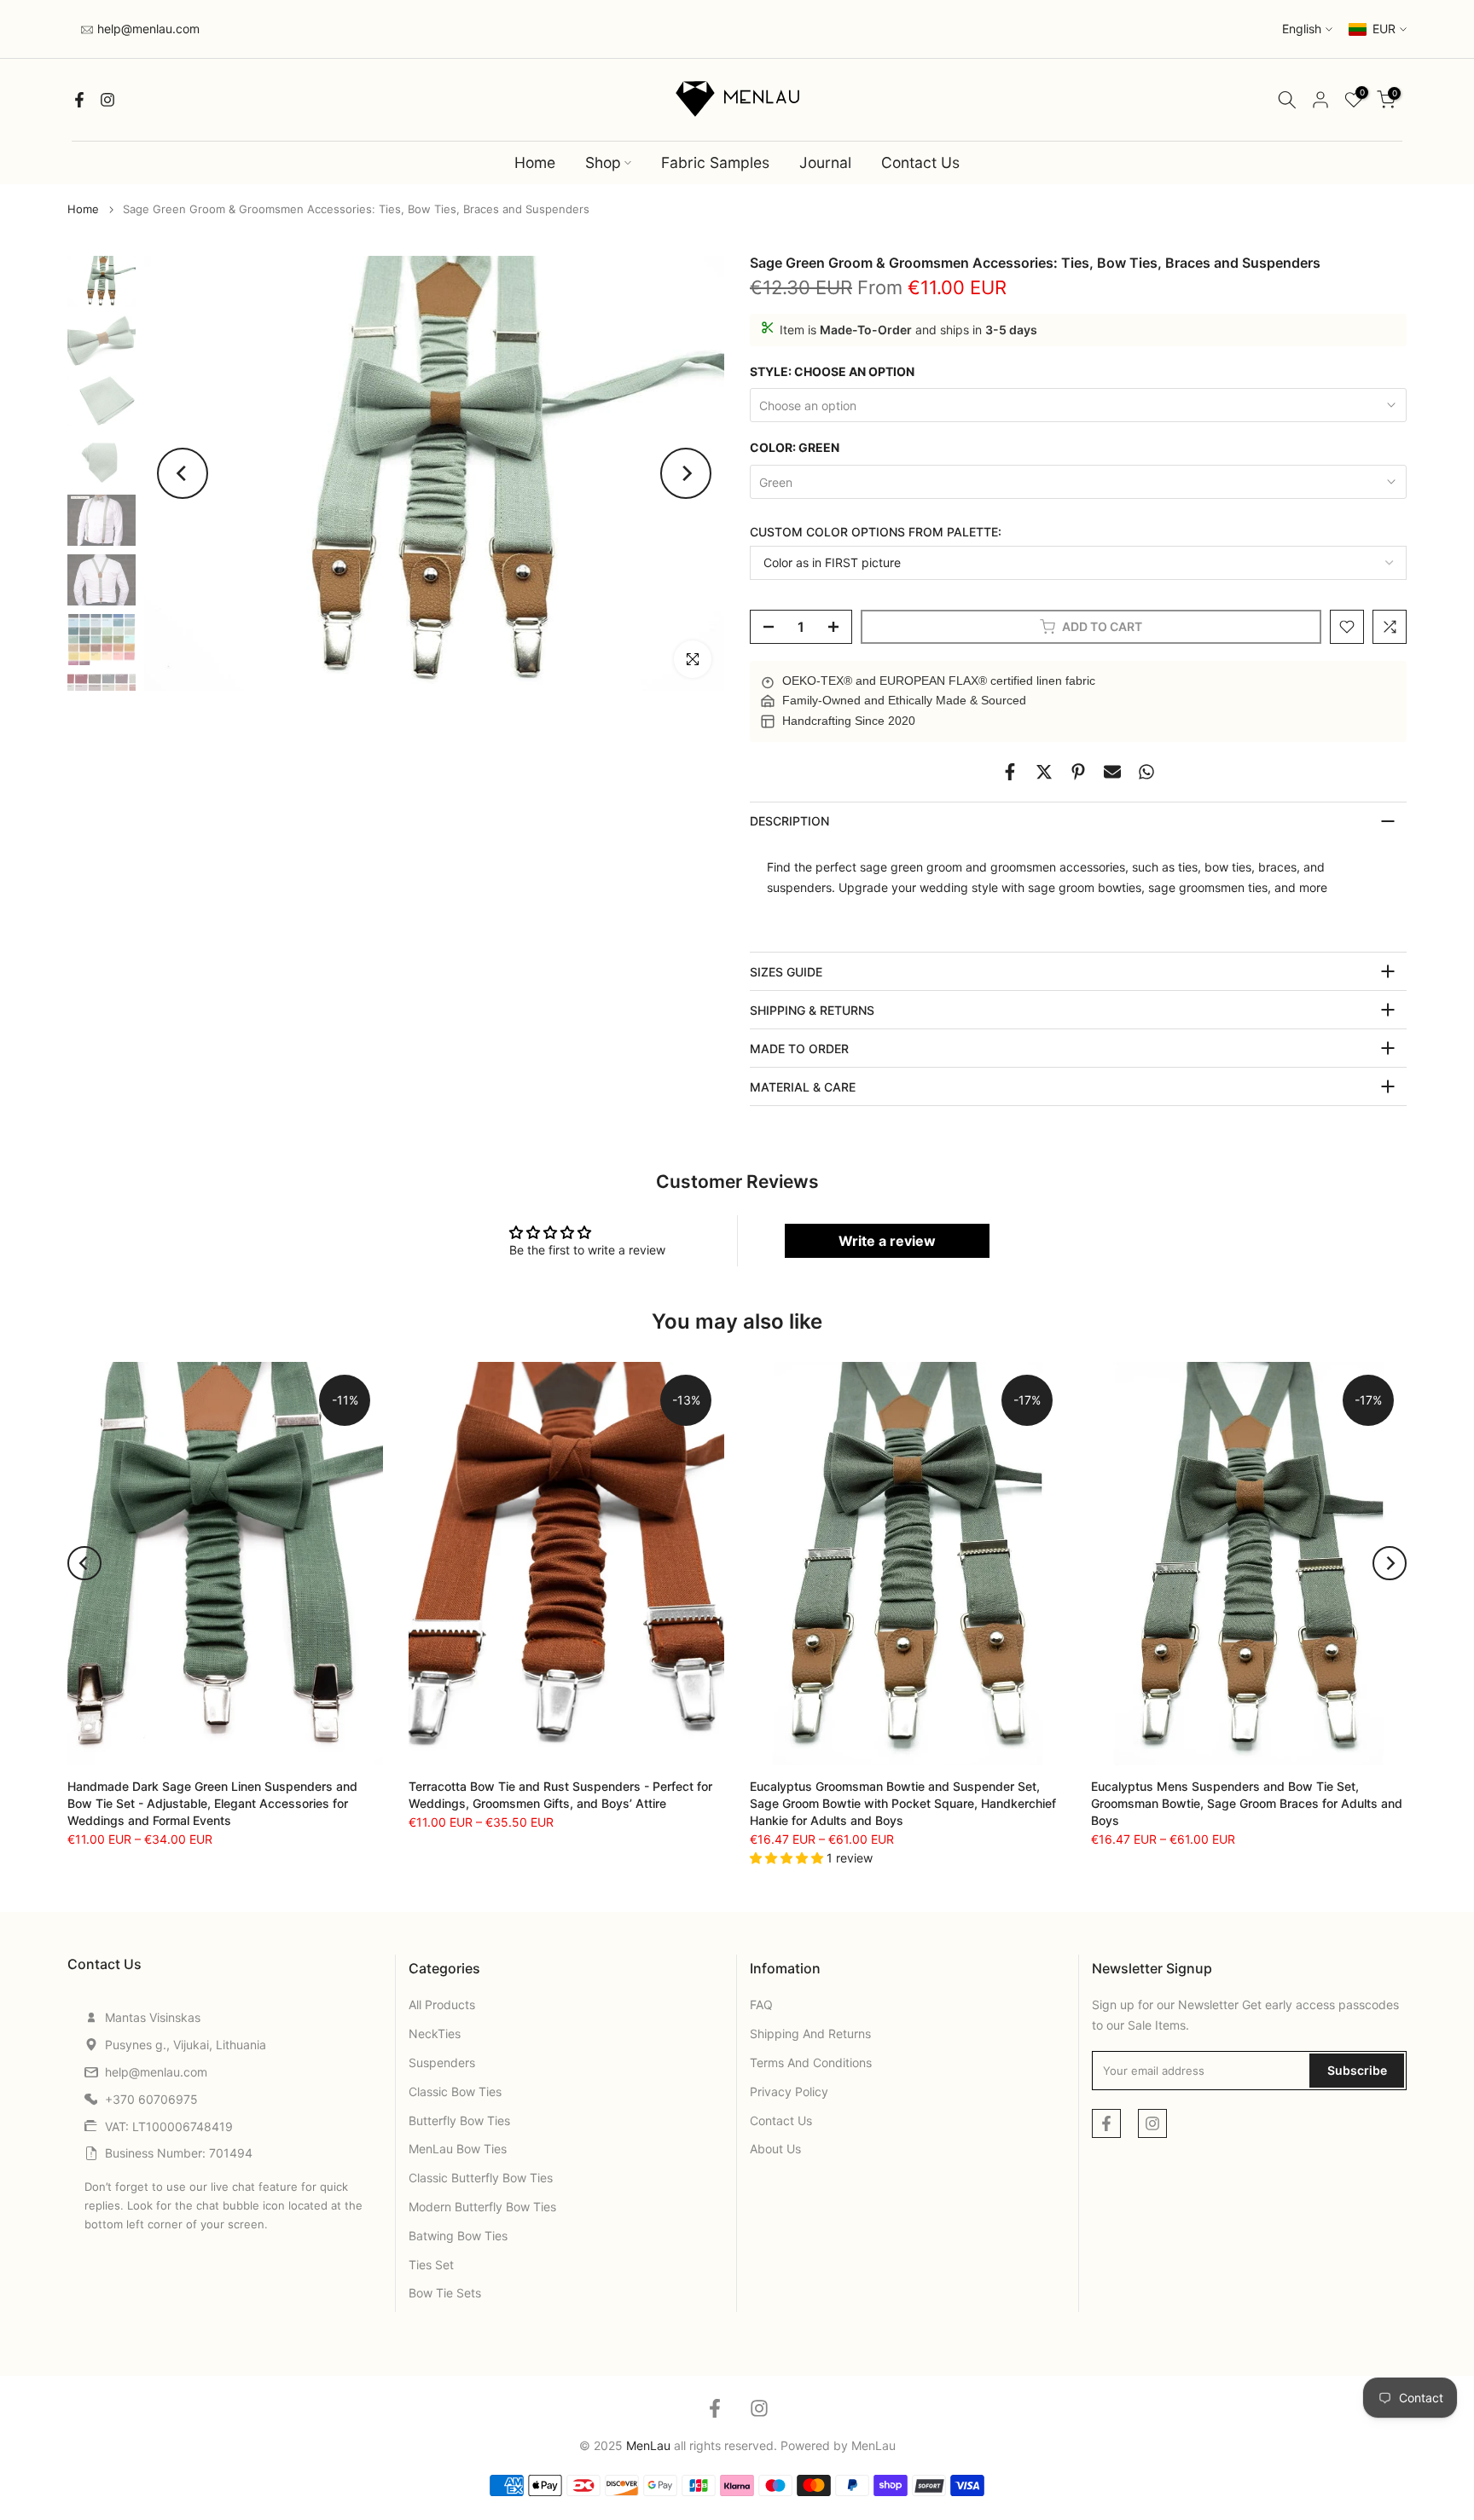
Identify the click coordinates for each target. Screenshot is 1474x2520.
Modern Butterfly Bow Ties (482, 2207)
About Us (775, 2149)
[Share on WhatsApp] (1146, 772)
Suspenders (442, 2062)
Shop (603, 162)
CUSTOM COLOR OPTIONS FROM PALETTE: (876, 532)
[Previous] (183, 473)
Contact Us (920, 162)
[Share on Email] (1112, 772)
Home (535, 162)
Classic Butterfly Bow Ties (481, 2178)
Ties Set (431, 2265)
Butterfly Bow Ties (459, 2120)
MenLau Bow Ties (458, 2149)
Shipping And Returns (810, 2033)
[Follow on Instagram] (107, 100)
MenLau (873, 2445)
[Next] (686, 473)
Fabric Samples (715, 162)
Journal (825, 162)
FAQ (761, 2004)
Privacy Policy (789, 2091)
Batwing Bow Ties (458, 2236)
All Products (442, 2004)
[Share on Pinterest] (1078, 772)
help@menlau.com (147, 29)
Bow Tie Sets (445, 2293)
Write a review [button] (887, 1241)
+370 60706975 (151, 2099)
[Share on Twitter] (1044, 772)
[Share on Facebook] (1010, 772)
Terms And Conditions (811, 2062)
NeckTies (435, 2033)
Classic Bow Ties (455, 2091)
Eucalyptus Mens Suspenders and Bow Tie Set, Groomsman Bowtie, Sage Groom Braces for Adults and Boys (1247, 1803)
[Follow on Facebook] (79, 100)
